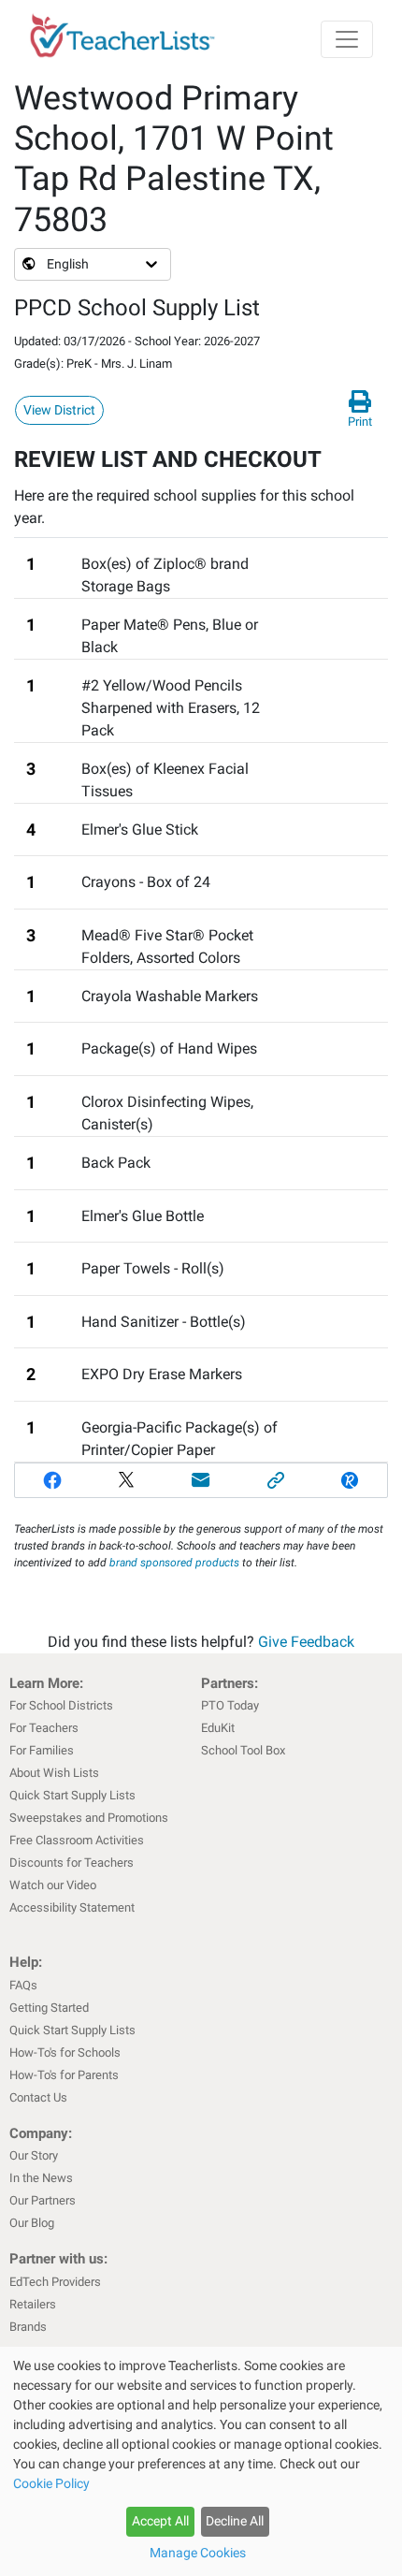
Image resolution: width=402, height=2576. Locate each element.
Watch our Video (53, 1885)
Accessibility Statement (72, 1907)
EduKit (218, 1728)
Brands (28, 2327)
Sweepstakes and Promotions (89, 1818)
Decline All (235, 2521)
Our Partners (43, 2200)
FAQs (23, 1985)
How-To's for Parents (64, 2075)
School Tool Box (243, 1750)
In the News (41, 2178)
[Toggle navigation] (347, 39)
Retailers (33, 2304)
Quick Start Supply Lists (72, 1795)
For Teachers (44, 1728)
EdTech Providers (55, 2282)
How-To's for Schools (65, 2052)
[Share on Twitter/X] (127, 1480)
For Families (42, 1750)
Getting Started (49, 2008)
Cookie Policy (51, 2483)
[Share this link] (276, 1480)
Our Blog (32, 2223)
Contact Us (38, 2097)
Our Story (34, 2155)
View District (59, 410)
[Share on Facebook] (52, 1480)
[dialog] (201, 2461)
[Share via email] (201, 1480)
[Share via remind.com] (350, 1480)
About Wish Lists (54, 1773)
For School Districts (61, 1705)
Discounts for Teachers (72, 1863)
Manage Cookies (198, 2553)
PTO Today (230, 1705)
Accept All (160, 2521)
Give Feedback (306, 1642)
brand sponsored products (174, 1563)
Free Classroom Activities (77, 1840)
